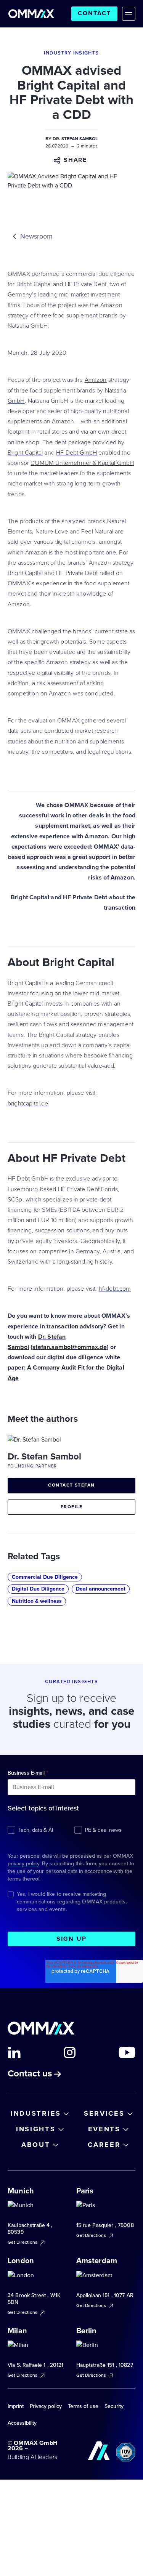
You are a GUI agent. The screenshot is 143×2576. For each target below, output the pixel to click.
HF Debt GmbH (76, 453)
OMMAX (19, 583)
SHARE (76, 160)
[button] (72, 160)
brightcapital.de (28, 1104)
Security (114, 2406)
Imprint (16, 2406)
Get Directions (23, 2242)
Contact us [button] (31, 2074)
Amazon (96, 380)
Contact (94, 13)
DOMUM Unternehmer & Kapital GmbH (82, 463)
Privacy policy (46, 2406)
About (36, 2145)
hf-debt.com (115, 1289)
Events (104, 2129)
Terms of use (83, 2406)
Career (104, 2145)
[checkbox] (71, 1829)
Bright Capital (25, 453)
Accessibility (22, 2423)
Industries (36, 2113)
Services (104, 2113)
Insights (36, 2129)
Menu (129, 14)
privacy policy (23, 1864)
